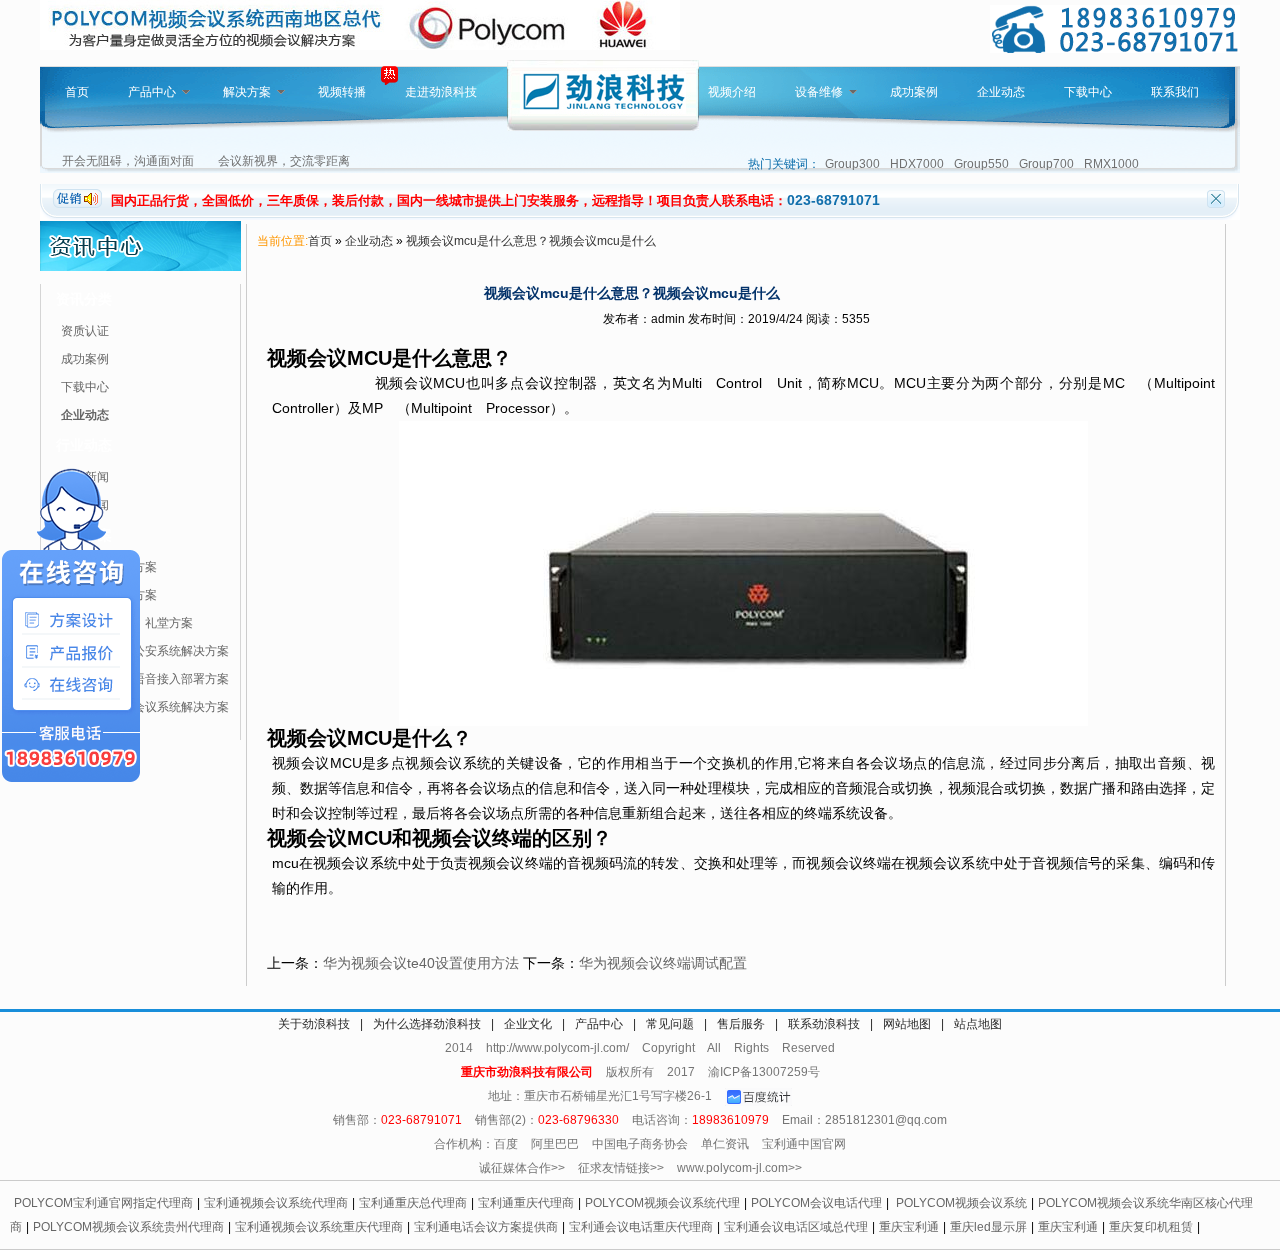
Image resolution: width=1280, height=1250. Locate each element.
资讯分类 (84, 299)
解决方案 (247, 92)
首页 (77, 92)
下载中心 (1088, 92)
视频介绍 (732, 92)
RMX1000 (1111, 164)
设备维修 (819, 92)
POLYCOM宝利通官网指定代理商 (103, 1203)
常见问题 (670, 1024)
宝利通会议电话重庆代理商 (641, 1227)
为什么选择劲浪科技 (427, 1024)
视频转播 (342, 92)
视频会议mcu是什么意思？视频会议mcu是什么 (531, 241)
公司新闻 (85, 477)
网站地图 (907, 1024)
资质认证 (85, 331)
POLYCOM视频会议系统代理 (662, 1203)
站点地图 (978, 1024)
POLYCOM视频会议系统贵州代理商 (128, 1227)
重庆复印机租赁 (1151, 1227)
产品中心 (152, 92)
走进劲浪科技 (441, 92)
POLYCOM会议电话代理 (816, 1203)
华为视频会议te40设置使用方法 (421, 963)
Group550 (981, 164)
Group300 (852, 164)
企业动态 (1001, 92)
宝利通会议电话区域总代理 (796, 1227)
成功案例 (914, 92)
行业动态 (84, 445)
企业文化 (528, 1024)
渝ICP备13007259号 (764, 1072)
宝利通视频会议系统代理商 (276, 1203)
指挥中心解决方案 (109, 567)
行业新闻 (85, 505)
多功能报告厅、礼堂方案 (127, 623)
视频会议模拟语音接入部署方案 (145, 679)
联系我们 (1175, 92)
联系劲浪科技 (824, 1024)
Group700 (1046, 164)
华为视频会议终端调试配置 (663, 963)
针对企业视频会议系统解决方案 (145, 707)
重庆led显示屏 (988, 1227)
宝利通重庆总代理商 (413, 1203)
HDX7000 (917, 164)
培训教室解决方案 (109, 595)
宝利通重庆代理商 (526, 1203)
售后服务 (741, 1024)
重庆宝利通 (909, 1227)
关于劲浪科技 (314, 1024)
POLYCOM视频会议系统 (961, 1203)
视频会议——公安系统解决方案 (145, 651)
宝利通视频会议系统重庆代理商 (319, 1227)
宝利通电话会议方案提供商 (486, 1227)
